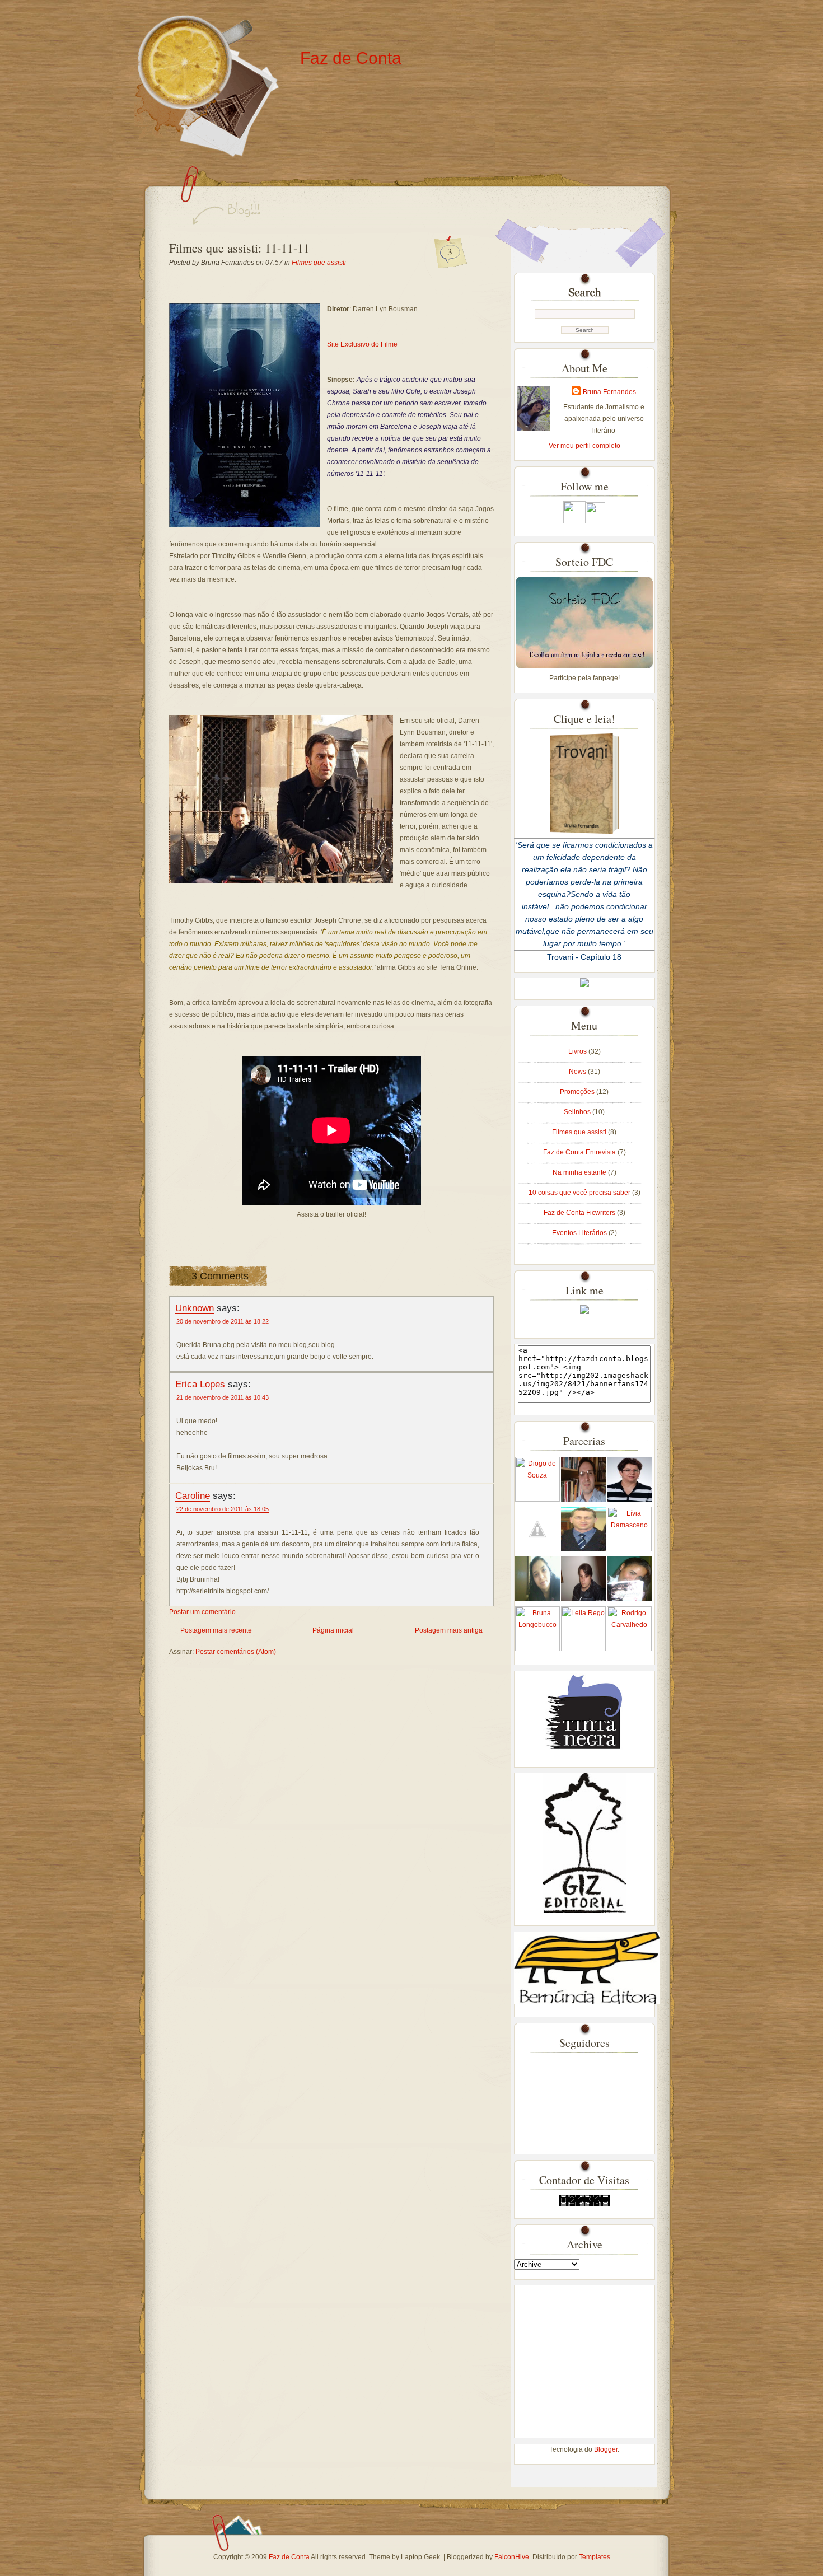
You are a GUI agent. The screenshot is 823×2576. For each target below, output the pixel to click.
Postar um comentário (202, 1612)
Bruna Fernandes (609, 392)
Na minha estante (580, 1172)
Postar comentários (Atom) (236, 1652)
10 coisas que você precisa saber (580, 1193)
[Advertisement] (584, 2355)
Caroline (193, 1495)
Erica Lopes (200, 1384)
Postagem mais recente (216, 1630)
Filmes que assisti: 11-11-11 (239, 248)
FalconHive (512, 2557)
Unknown (195, 1308)
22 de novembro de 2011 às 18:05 (223, 1509)
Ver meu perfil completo (584, 446)
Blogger (606, 2449)
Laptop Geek (420, 2557)
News (578, 1072)
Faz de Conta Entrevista (580, 1152)
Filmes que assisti (319, 263)
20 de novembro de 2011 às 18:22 (223, 1321)
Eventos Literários (580, 1233)
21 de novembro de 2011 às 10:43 (223, 1397)
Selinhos (578, 1112)
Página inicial (333, 1630)
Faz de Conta (351, 58)
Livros (578, 1051)
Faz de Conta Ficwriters (580, 1213)
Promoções (578, 1092)
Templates (595, 2557)
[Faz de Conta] (584, 1312)
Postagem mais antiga (449, 1630)
